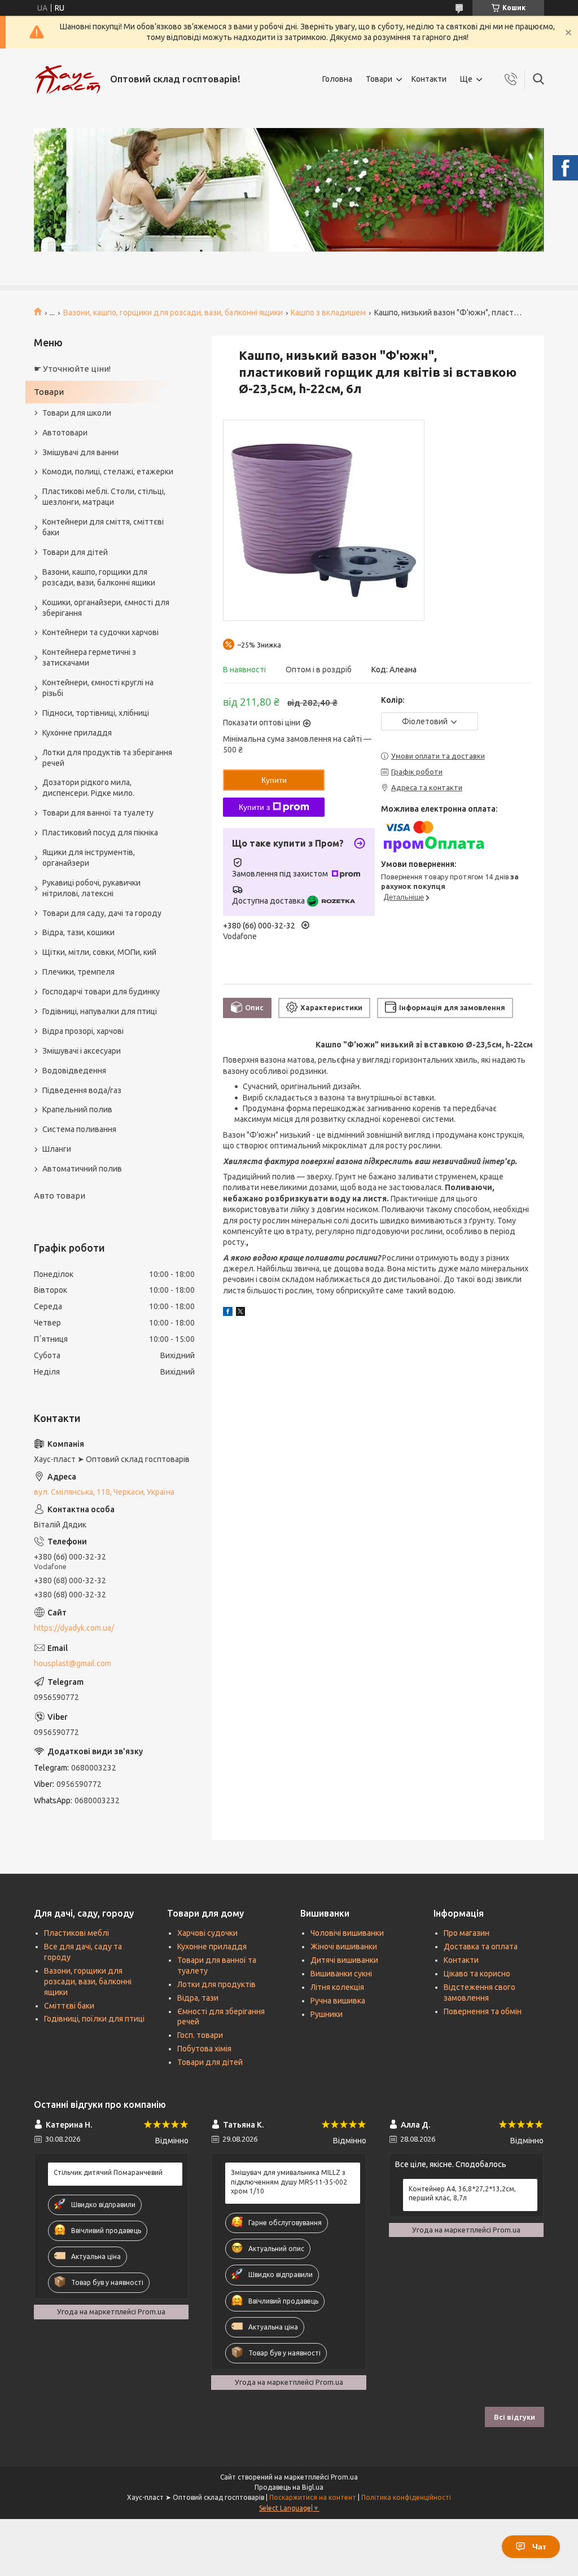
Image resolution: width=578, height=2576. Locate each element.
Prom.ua (344, 2477)
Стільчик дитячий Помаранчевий (108, 2172)
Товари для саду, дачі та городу (102, 913)
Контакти (429, 79)
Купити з (254, 807)
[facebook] (228, 1313)
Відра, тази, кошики (78, 932)
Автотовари (65, 433)
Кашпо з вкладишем (328, 312)
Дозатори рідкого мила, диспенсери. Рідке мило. (88, 788)
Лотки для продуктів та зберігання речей (107, 758)
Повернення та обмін (483, 2011)
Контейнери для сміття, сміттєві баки (103, 527)
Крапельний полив (77, 1109)
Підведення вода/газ (82, 1090)
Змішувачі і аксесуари (82, 1051)
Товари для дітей (75, 552)
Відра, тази (198, 1998)
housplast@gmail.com (73, 1663)
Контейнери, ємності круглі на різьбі (98, 688)
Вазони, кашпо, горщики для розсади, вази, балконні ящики (173, 312)
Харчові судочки (207, 1933)
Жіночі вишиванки (344, 1947)
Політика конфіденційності (406, 2497)
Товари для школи (77, 413)
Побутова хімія (204, 2049)
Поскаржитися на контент (313, 2497)
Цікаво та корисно (477, 1974)
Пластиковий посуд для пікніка (100, 833)
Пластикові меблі (76, 1933)
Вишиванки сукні (341, 1974)
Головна (337, 79)
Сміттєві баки (69, 2006)
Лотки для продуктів (216, 1984)
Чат (539, 2547)
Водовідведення (74, 1071)
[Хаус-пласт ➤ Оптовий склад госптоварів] (68, 80)
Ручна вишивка (338, 2001)
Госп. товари (200, 2035)
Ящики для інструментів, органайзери (89, 858)
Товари (379, 79)
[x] (240, 1313)
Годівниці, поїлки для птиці (94, 2019)
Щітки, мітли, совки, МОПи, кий (99, 952)
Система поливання (79, 1129)
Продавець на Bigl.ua (289, 2487)
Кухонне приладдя (77, 733)
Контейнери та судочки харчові (100, 632)
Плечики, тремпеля (78, 972)
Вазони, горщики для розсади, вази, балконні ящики (88, 1981)
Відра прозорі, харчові (83, 1031)
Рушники (327, 2014)
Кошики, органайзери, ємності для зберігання (106, 608)
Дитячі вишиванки (344, 1960)
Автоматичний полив (82, 1169)
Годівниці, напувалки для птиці (100, 1011)
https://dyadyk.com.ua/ (74, 1628)
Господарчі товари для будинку (101, 992)
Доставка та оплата (481, 1947)
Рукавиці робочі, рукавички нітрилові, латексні (91, 888)
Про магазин (467, 1933)
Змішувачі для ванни (80, 452)
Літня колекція (337, 1987)
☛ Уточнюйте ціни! (72, 369)
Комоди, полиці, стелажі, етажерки (108, 472)
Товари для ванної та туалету (98, 813)
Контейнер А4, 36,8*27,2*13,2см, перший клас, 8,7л (462, 2193)
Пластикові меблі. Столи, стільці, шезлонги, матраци (104, 497)
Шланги (57, 1149)
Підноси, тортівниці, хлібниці (96, 713)
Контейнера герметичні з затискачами (89, 657)
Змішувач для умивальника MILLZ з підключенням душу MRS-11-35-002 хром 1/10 (289, 2181)
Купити (274, 780)
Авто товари (60, 1195)
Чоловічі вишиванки (347, 1933)
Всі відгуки (514, 2417)
